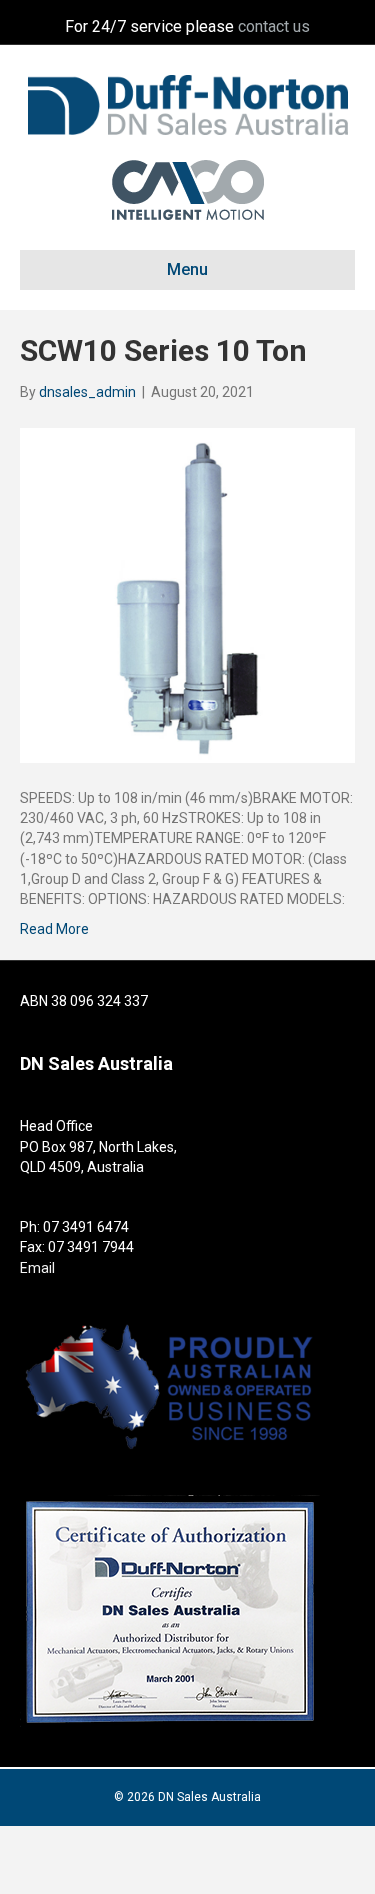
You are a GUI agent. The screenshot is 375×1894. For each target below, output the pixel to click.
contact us (274, 26)
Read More (54, 929)
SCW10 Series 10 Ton (163, 350)
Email (37, 1268)
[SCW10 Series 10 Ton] (187, 594)
